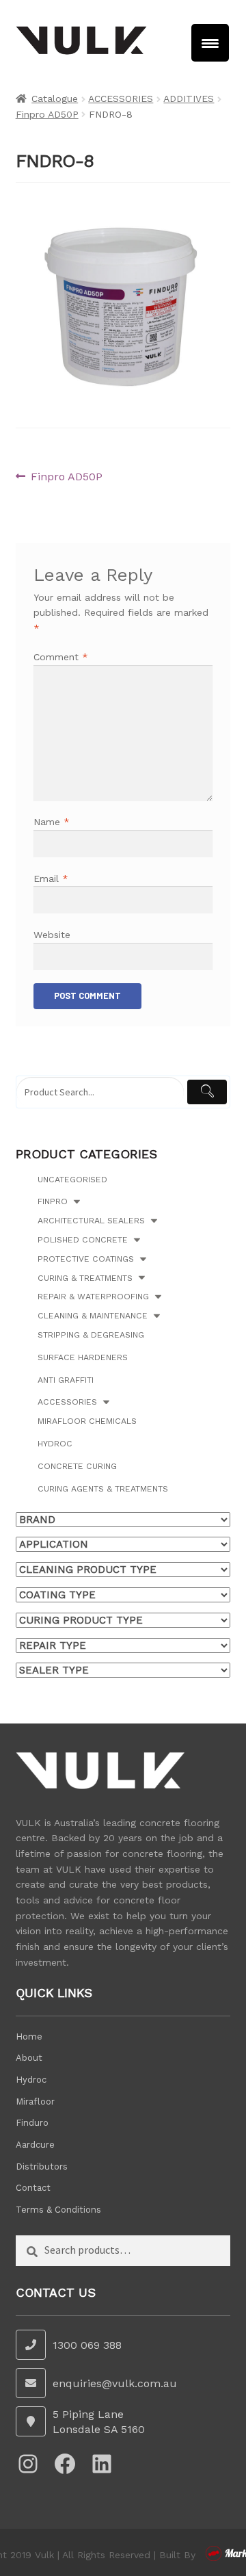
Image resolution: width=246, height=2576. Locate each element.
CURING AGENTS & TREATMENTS (103, 1489)
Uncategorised (72, 1180)
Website (52, 935)
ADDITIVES (189, 99)
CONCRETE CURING (77, 1466)
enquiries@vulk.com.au (115, 2383)
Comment (61, 657)
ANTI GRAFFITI (66, 1380)
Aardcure (35, 2145)
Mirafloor (35, 2102)
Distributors (42, 2167)
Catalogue (55, 99)
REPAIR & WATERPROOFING (93, 1297)
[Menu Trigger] (210, 43)
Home (29, 2037)
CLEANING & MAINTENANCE (93, 1316)
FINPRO (53, 1201)
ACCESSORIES (121, 99)
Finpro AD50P (47, 114)
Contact (33, 2188)
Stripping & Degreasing (91, 1335)
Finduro (32, 2123)
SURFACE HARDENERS (83, 1357)
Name (52, 822)
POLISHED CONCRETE (83, 1240)
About (29, 2058)
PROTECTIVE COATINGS (86, 1259)
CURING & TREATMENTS (85, 1278)
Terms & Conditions (58, 2210)
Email (51, 879)
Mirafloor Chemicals (87, 1421)
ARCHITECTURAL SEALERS (91, 1221)
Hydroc (55, 1444)
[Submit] (207, 1092)
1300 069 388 (87, 2345)
